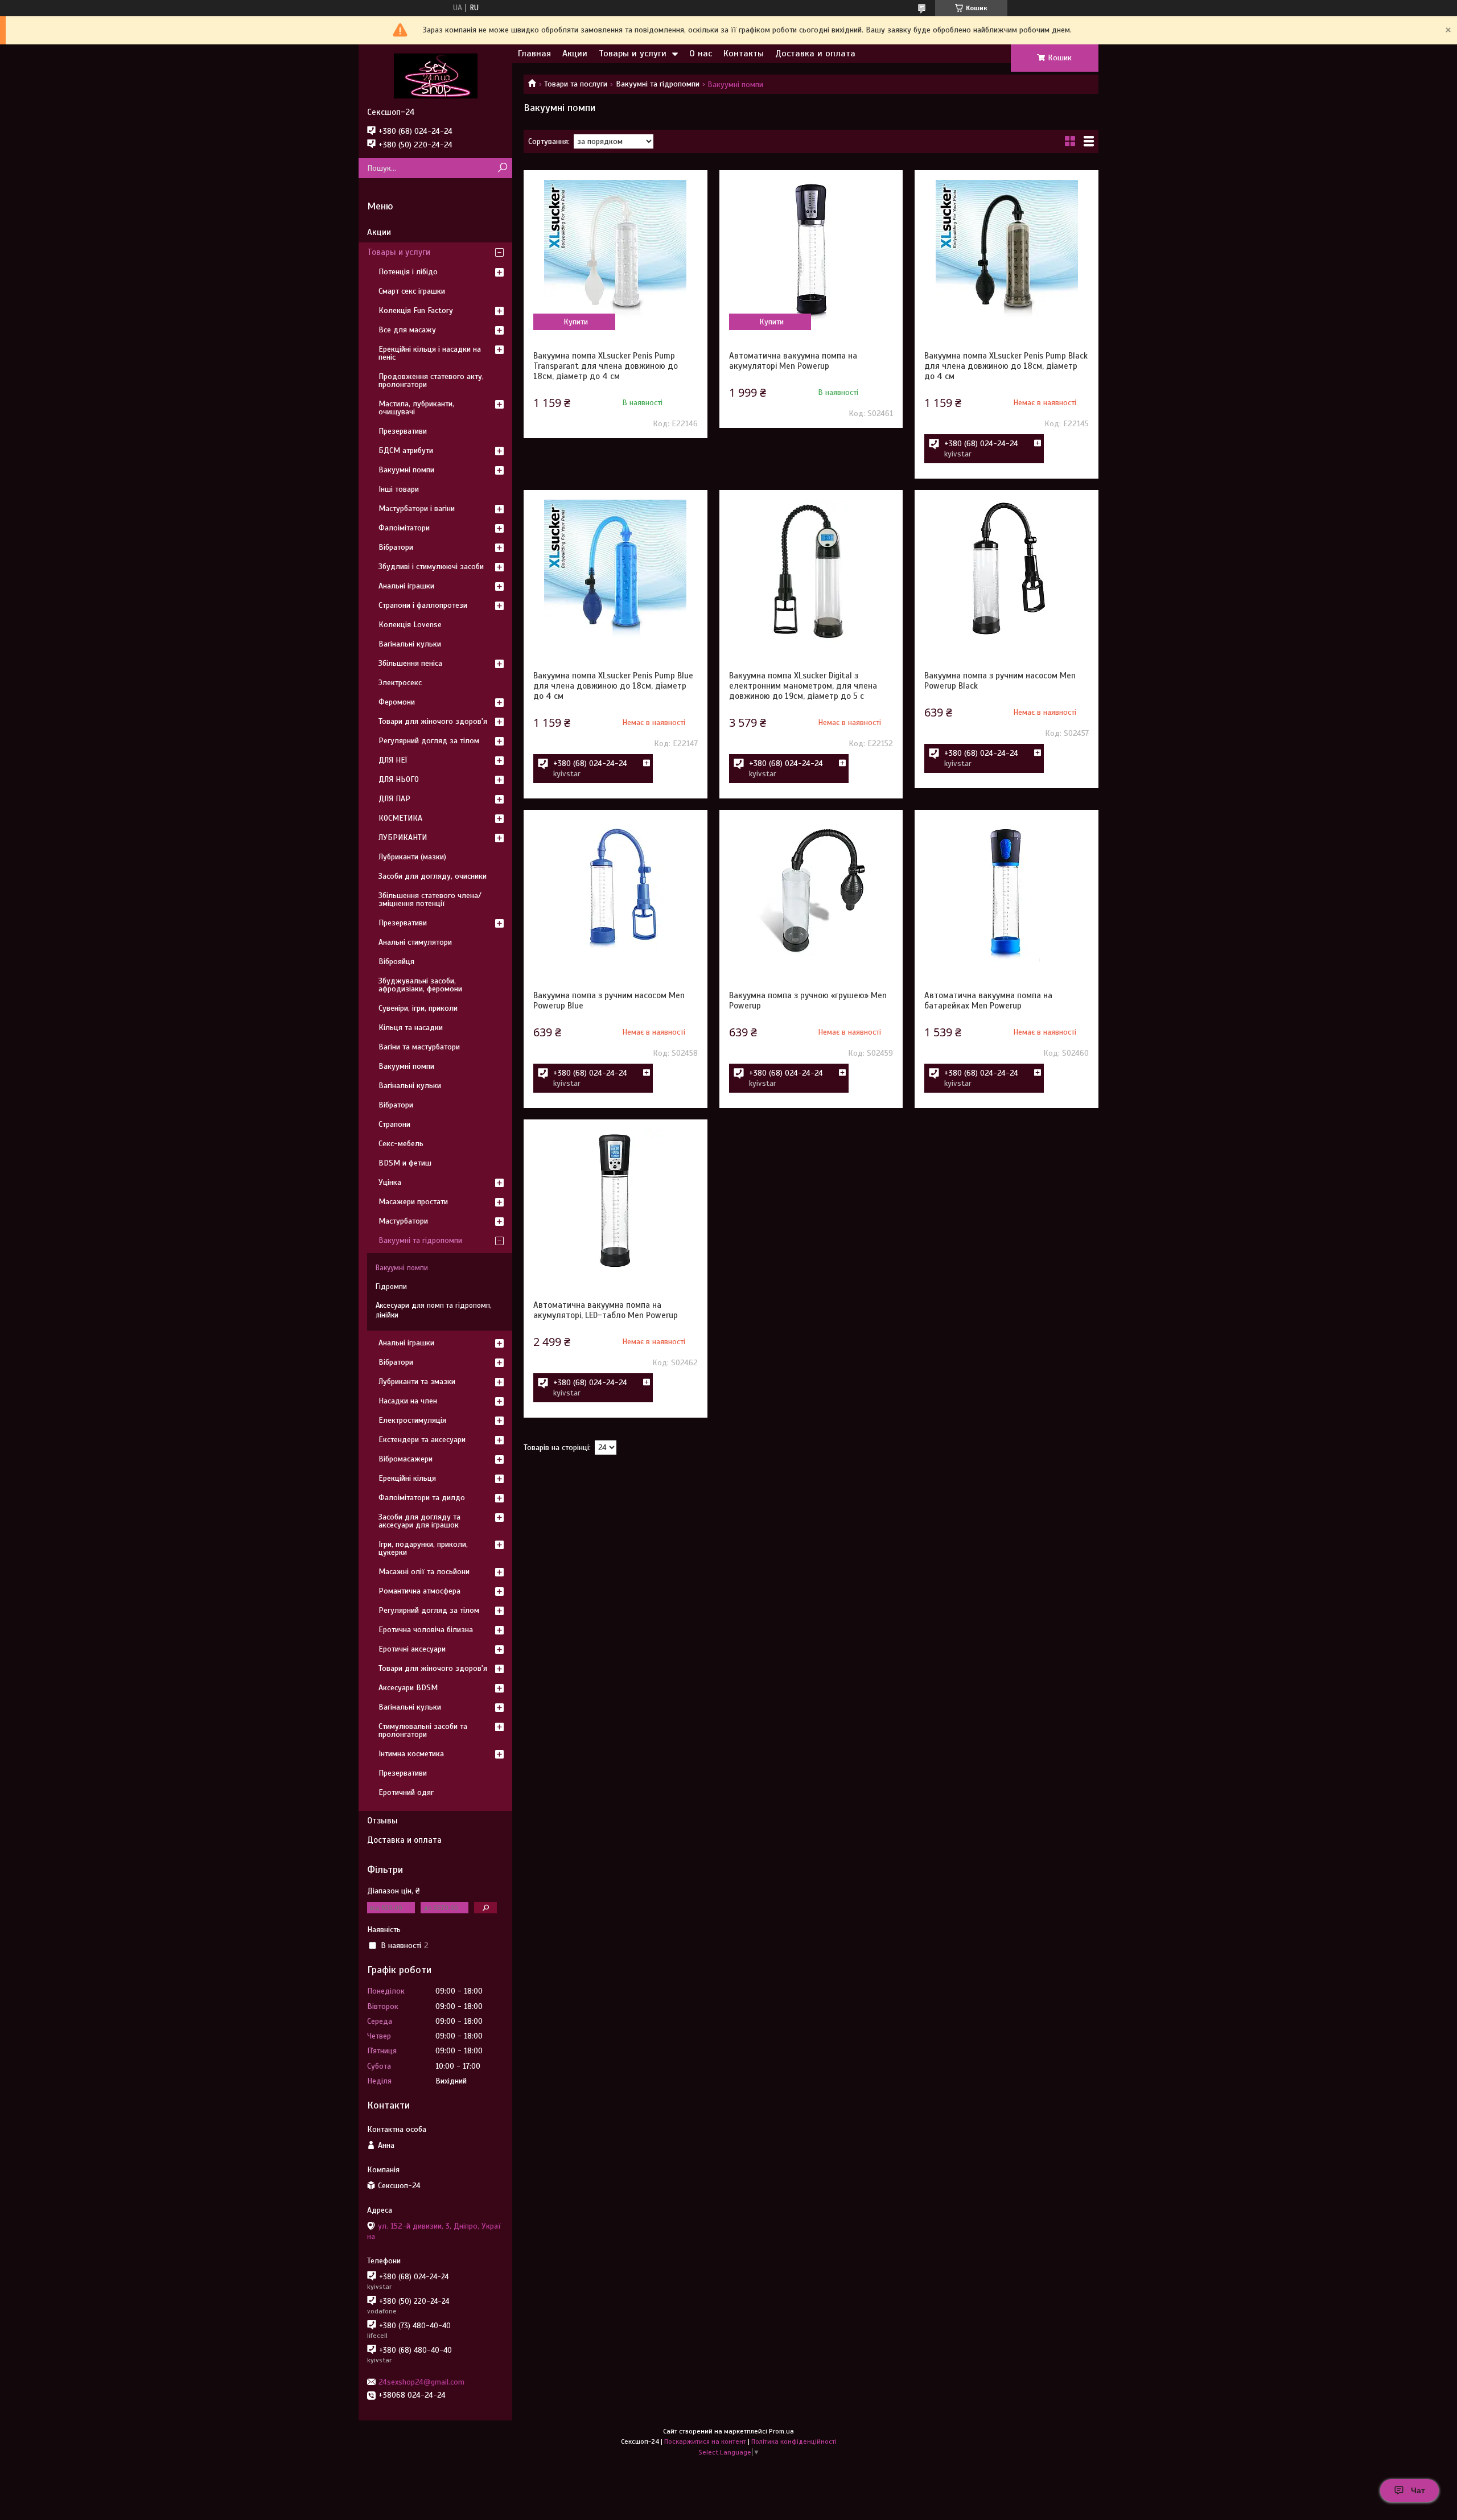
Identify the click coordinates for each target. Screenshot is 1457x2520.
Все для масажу (407, 330)
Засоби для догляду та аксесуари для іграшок (419, 1521)
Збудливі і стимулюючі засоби (431, 567)
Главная (534, 53)
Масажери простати (413, 1202)
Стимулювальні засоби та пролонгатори (423, 1730)
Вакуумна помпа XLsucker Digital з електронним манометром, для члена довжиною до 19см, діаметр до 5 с (803, 686)
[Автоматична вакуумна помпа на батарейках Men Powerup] (1006, 891)
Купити (576, 322)
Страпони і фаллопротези (423, 605)
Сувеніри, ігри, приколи (418, 1008)
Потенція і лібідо (408, 272)
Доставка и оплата (815, 53)
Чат (1418, 2490)
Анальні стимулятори (415, 942)
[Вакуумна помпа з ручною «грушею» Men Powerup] (811, 891)
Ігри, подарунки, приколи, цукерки (423, 1548)
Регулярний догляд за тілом (429, 741)
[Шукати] (502, 168)
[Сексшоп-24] (435, 76)
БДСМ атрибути (406, 450)
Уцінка (390, 1182)
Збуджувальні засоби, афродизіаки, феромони (420, 985)
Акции (575, 53)
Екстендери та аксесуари (422, 1440)
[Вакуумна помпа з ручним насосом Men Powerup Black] (1006, 571)
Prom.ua (781, 2431)
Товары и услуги (633, 53)
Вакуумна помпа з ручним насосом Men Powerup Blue (609, 1000)
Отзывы (382, 1821)
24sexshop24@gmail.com (421, 2382)
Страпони (394, 1124)
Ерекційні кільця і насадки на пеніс (430, 353)
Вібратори (396, 547)
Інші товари (399, 489)
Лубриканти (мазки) (412, 857)
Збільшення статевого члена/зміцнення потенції (430, 899)
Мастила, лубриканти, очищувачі (416, 408)
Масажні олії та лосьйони (424, 1572)
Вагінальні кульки (410, 644)
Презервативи (403, 431)
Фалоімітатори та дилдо (422, 1498)
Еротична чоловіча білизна (426, 1630)
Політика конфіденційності (794, 2441)
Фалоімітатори (404, 528)
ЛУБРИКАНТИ (403, 837)
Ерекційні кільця (407, 1478)
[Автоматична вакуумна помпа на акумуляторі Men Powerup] (811, 251)
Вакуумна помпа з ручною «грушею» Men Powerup (808, 1000)
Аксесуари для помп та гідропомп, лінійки (434, 1310)
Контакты (744, 53)
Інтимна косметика (411, 1754)
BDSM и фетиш (405, 1163)
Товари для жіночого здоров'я (433, 721)
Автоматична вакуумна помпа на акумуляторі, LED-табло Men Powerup (606, 1310)
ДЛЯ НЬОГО (399, 779)
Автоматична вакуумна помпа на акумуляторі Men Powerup (793, 361)
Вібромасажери (406, 1459)
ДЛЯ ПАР (394, 799)
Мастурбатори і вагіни (417, 508)
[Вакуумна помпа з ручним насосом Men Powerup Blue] (615, 891)
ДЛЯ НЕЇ (393, 760)
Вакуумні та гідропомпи (658, 84)
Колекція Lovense (410, 625)
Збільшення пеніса (410, 663)
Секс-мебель (401, 1144)
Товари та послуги (576, 84)
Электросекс (400, 683)
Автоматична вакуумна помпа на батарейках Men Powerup (988, 1000)
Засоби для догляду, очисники (433, 876)
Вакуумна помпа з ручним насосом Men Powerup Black (1000, 681)
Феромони (397, 702)
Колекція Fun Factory (416, 310)
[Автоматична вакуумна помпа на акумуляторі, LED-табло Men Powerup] (615, 1200)
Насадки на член (408, 1401)
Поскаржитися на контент (705, 2441)
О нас (701, 53)
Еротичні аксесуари (412, 1649)
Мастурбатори (403, 1221)
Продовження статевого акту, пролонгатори (431, 380)
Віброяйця (396, 962)
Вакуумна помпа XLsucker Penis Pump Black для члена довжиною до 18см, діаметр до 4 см (1006, 366)
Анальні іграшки (406, 586)
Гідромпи (391, 1287)
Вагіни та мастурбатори (419, 1047)
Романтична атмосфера (419, 1591)
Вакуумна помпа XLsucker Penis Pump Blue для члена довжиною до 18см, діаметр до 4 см (613, 686)
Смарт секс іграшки (412, 291)
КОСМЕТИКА (400, 818)
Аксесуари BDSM (408, 1688)
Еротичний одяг (406, 1792)
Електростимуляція (412, 1420)
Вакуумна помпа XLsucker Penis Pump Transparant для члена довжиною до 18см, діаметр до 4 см (606, 366)
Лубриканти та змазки (417, 1382)
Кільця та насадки (411, 1028)
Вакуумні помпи (406, 470)
